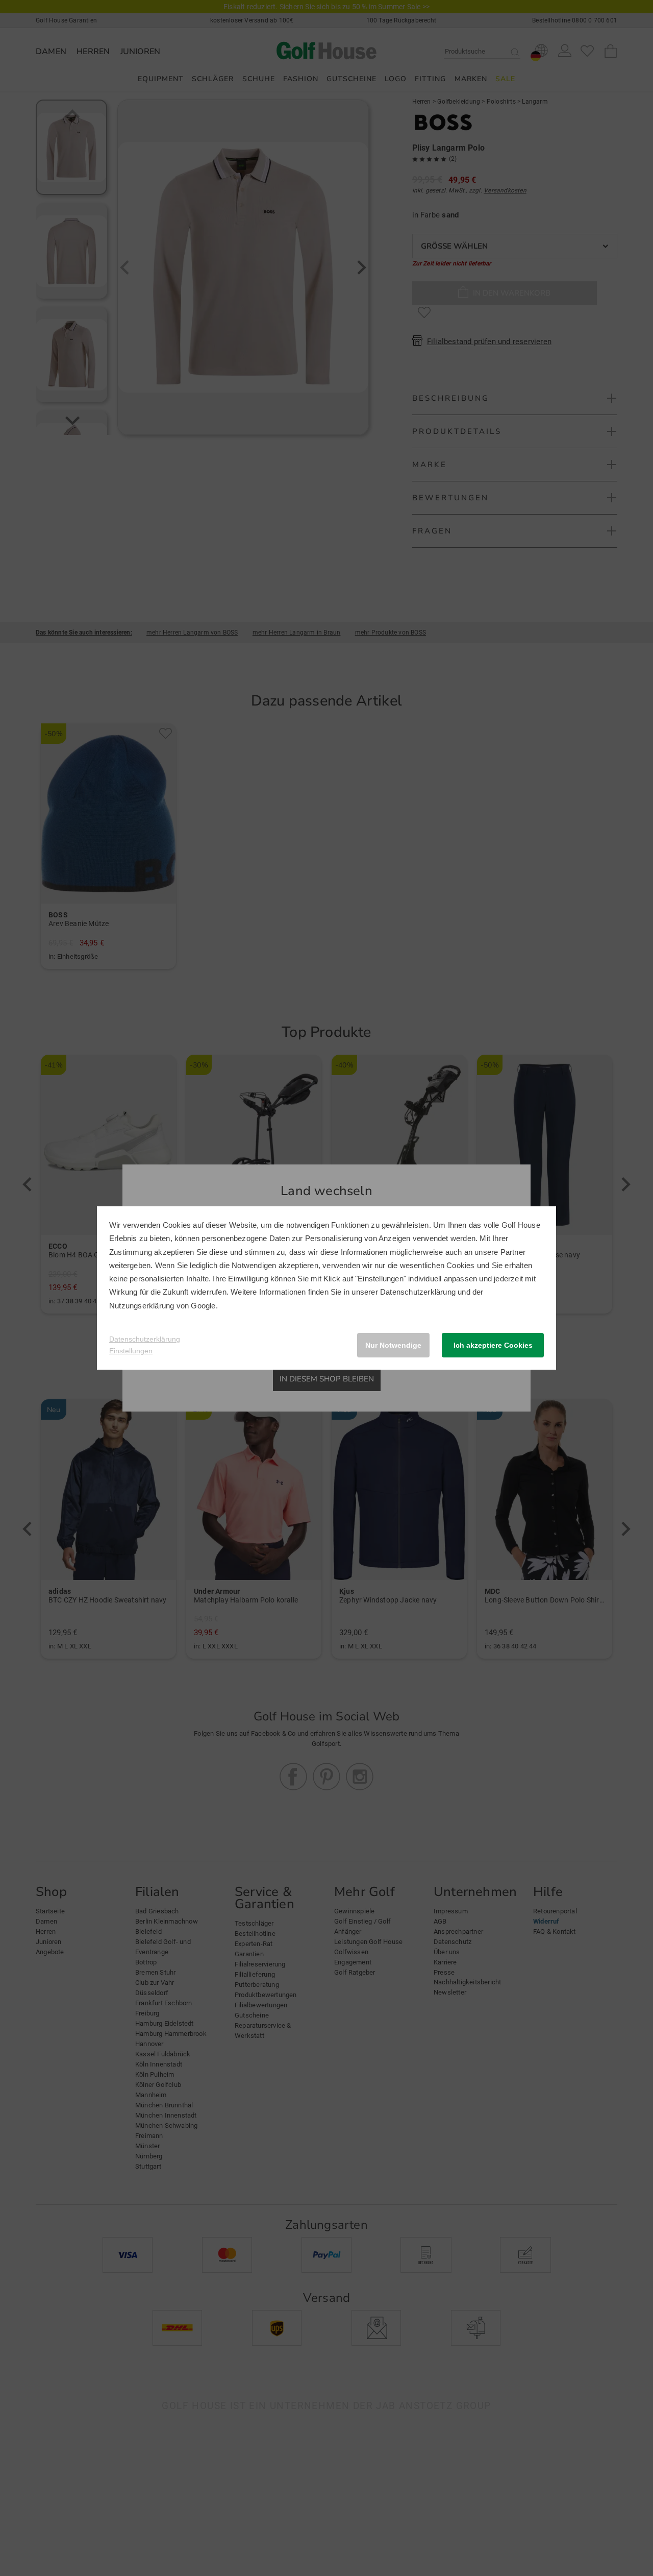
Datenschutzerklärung (418, 1292)
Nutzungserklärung (142, 1306)
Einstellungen (131, 1351)
